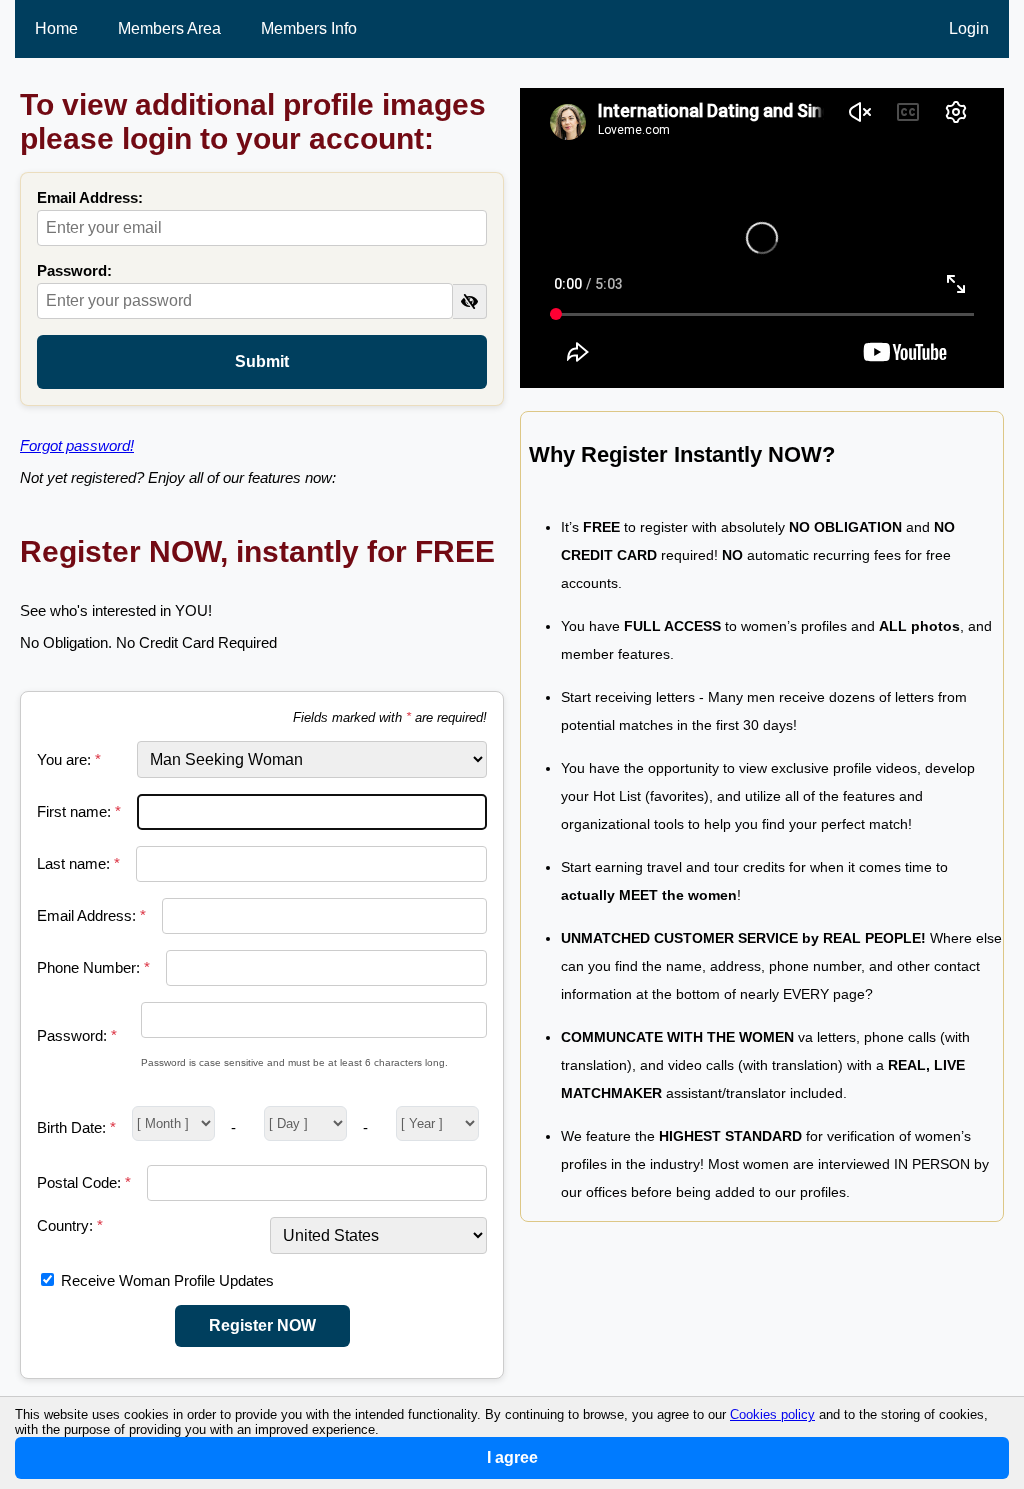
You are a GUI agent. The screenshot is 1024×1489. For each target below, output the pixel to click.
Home (56, 28)
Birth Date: (76, 1127)
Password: (74, 270)
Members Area (169, 28)
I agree (512, 1457)
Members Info (309, 28)
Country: (70, 1225)
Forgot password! (77, 445)
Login (969, 28)
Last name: (78, 863)
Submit (262, 361)
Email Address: (90, 197)
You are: (69, 759)
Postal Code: (84, 1182)
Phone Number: (93, 967)
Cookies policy (772, 1414)
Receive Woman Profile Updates (167, 1280)
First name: (79, 811)
